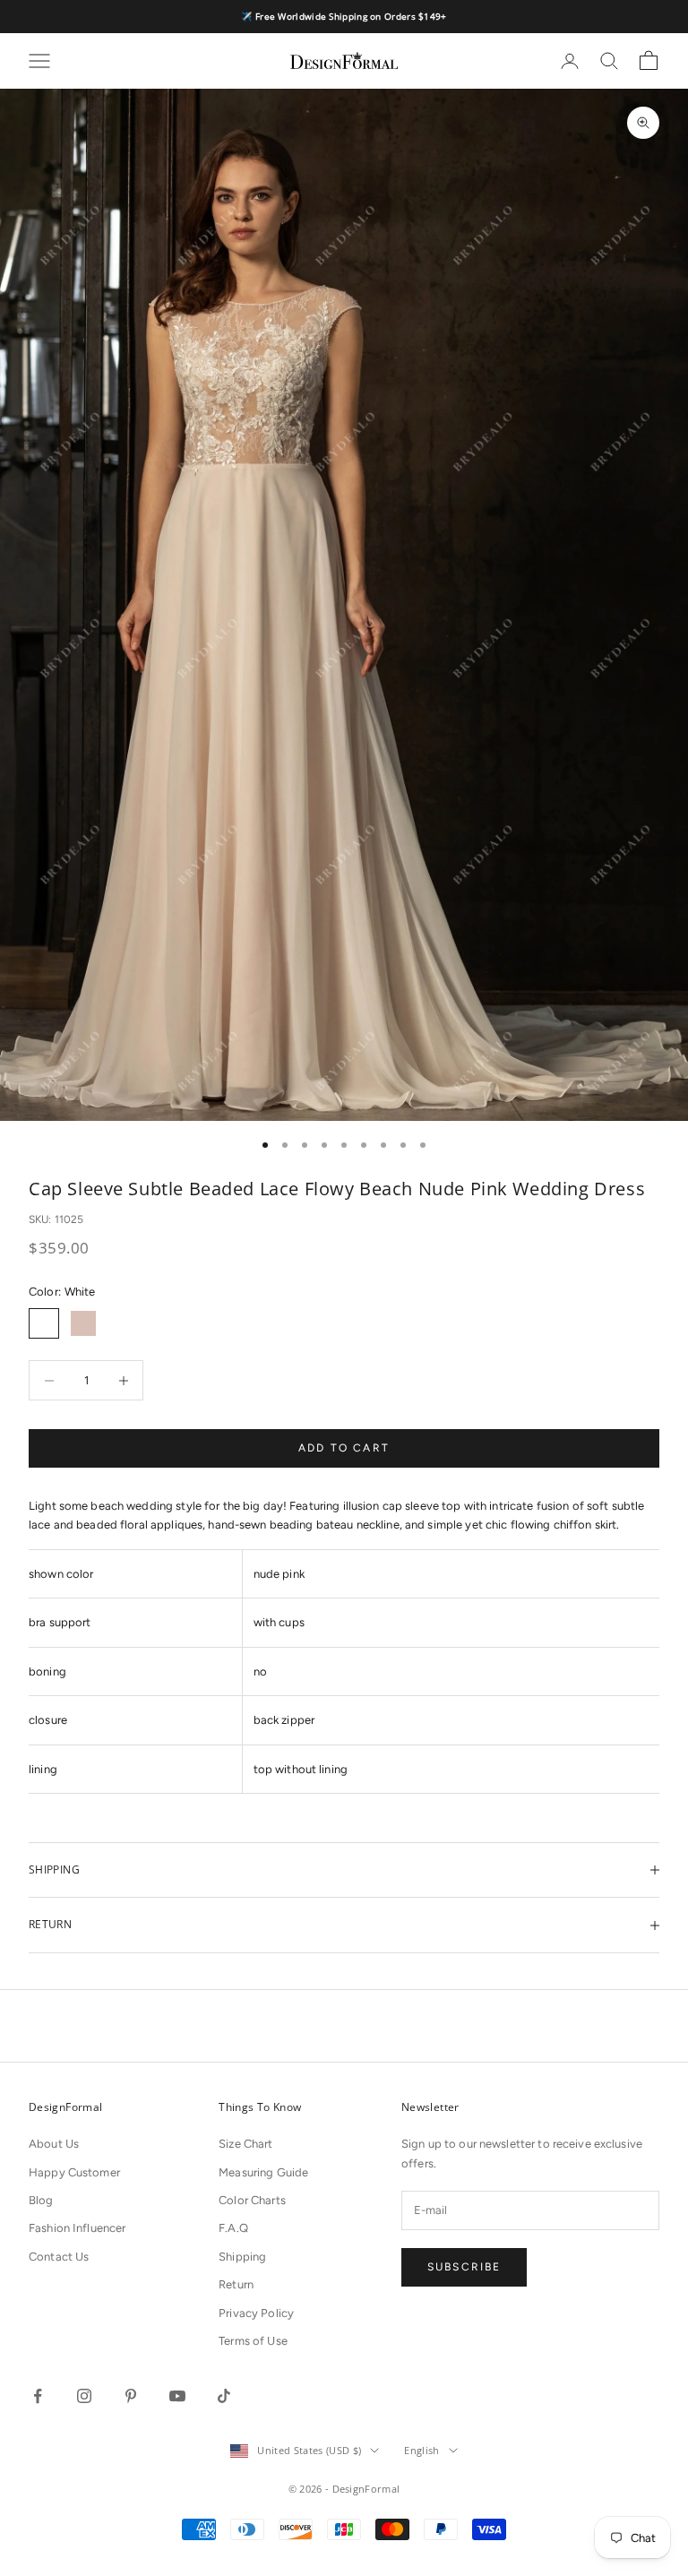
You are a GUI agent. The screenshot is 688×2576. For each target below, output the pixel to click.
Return (236, 2284)
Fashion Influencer (77, 2228)
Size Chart (245, 2144)
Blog (41, 2200)
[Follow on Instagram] (84, 2396)
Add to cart (344, 1448)
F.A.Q (233, 2228)
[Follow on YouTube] (177, 2396)
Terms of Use (253, 2341)
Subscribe (464, 2267)
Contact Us (59, 2257)
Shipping (242, 2257)
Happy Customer (74, 2172)
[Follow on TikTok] (224, 2396)
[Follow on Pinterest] (131, 2396)
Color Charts (252, 2200)
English (421, 2450)
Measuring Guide (263, 2172)
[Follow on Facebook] (38, 2396)
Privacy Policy (256, 2313)
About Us (54, 2144)
